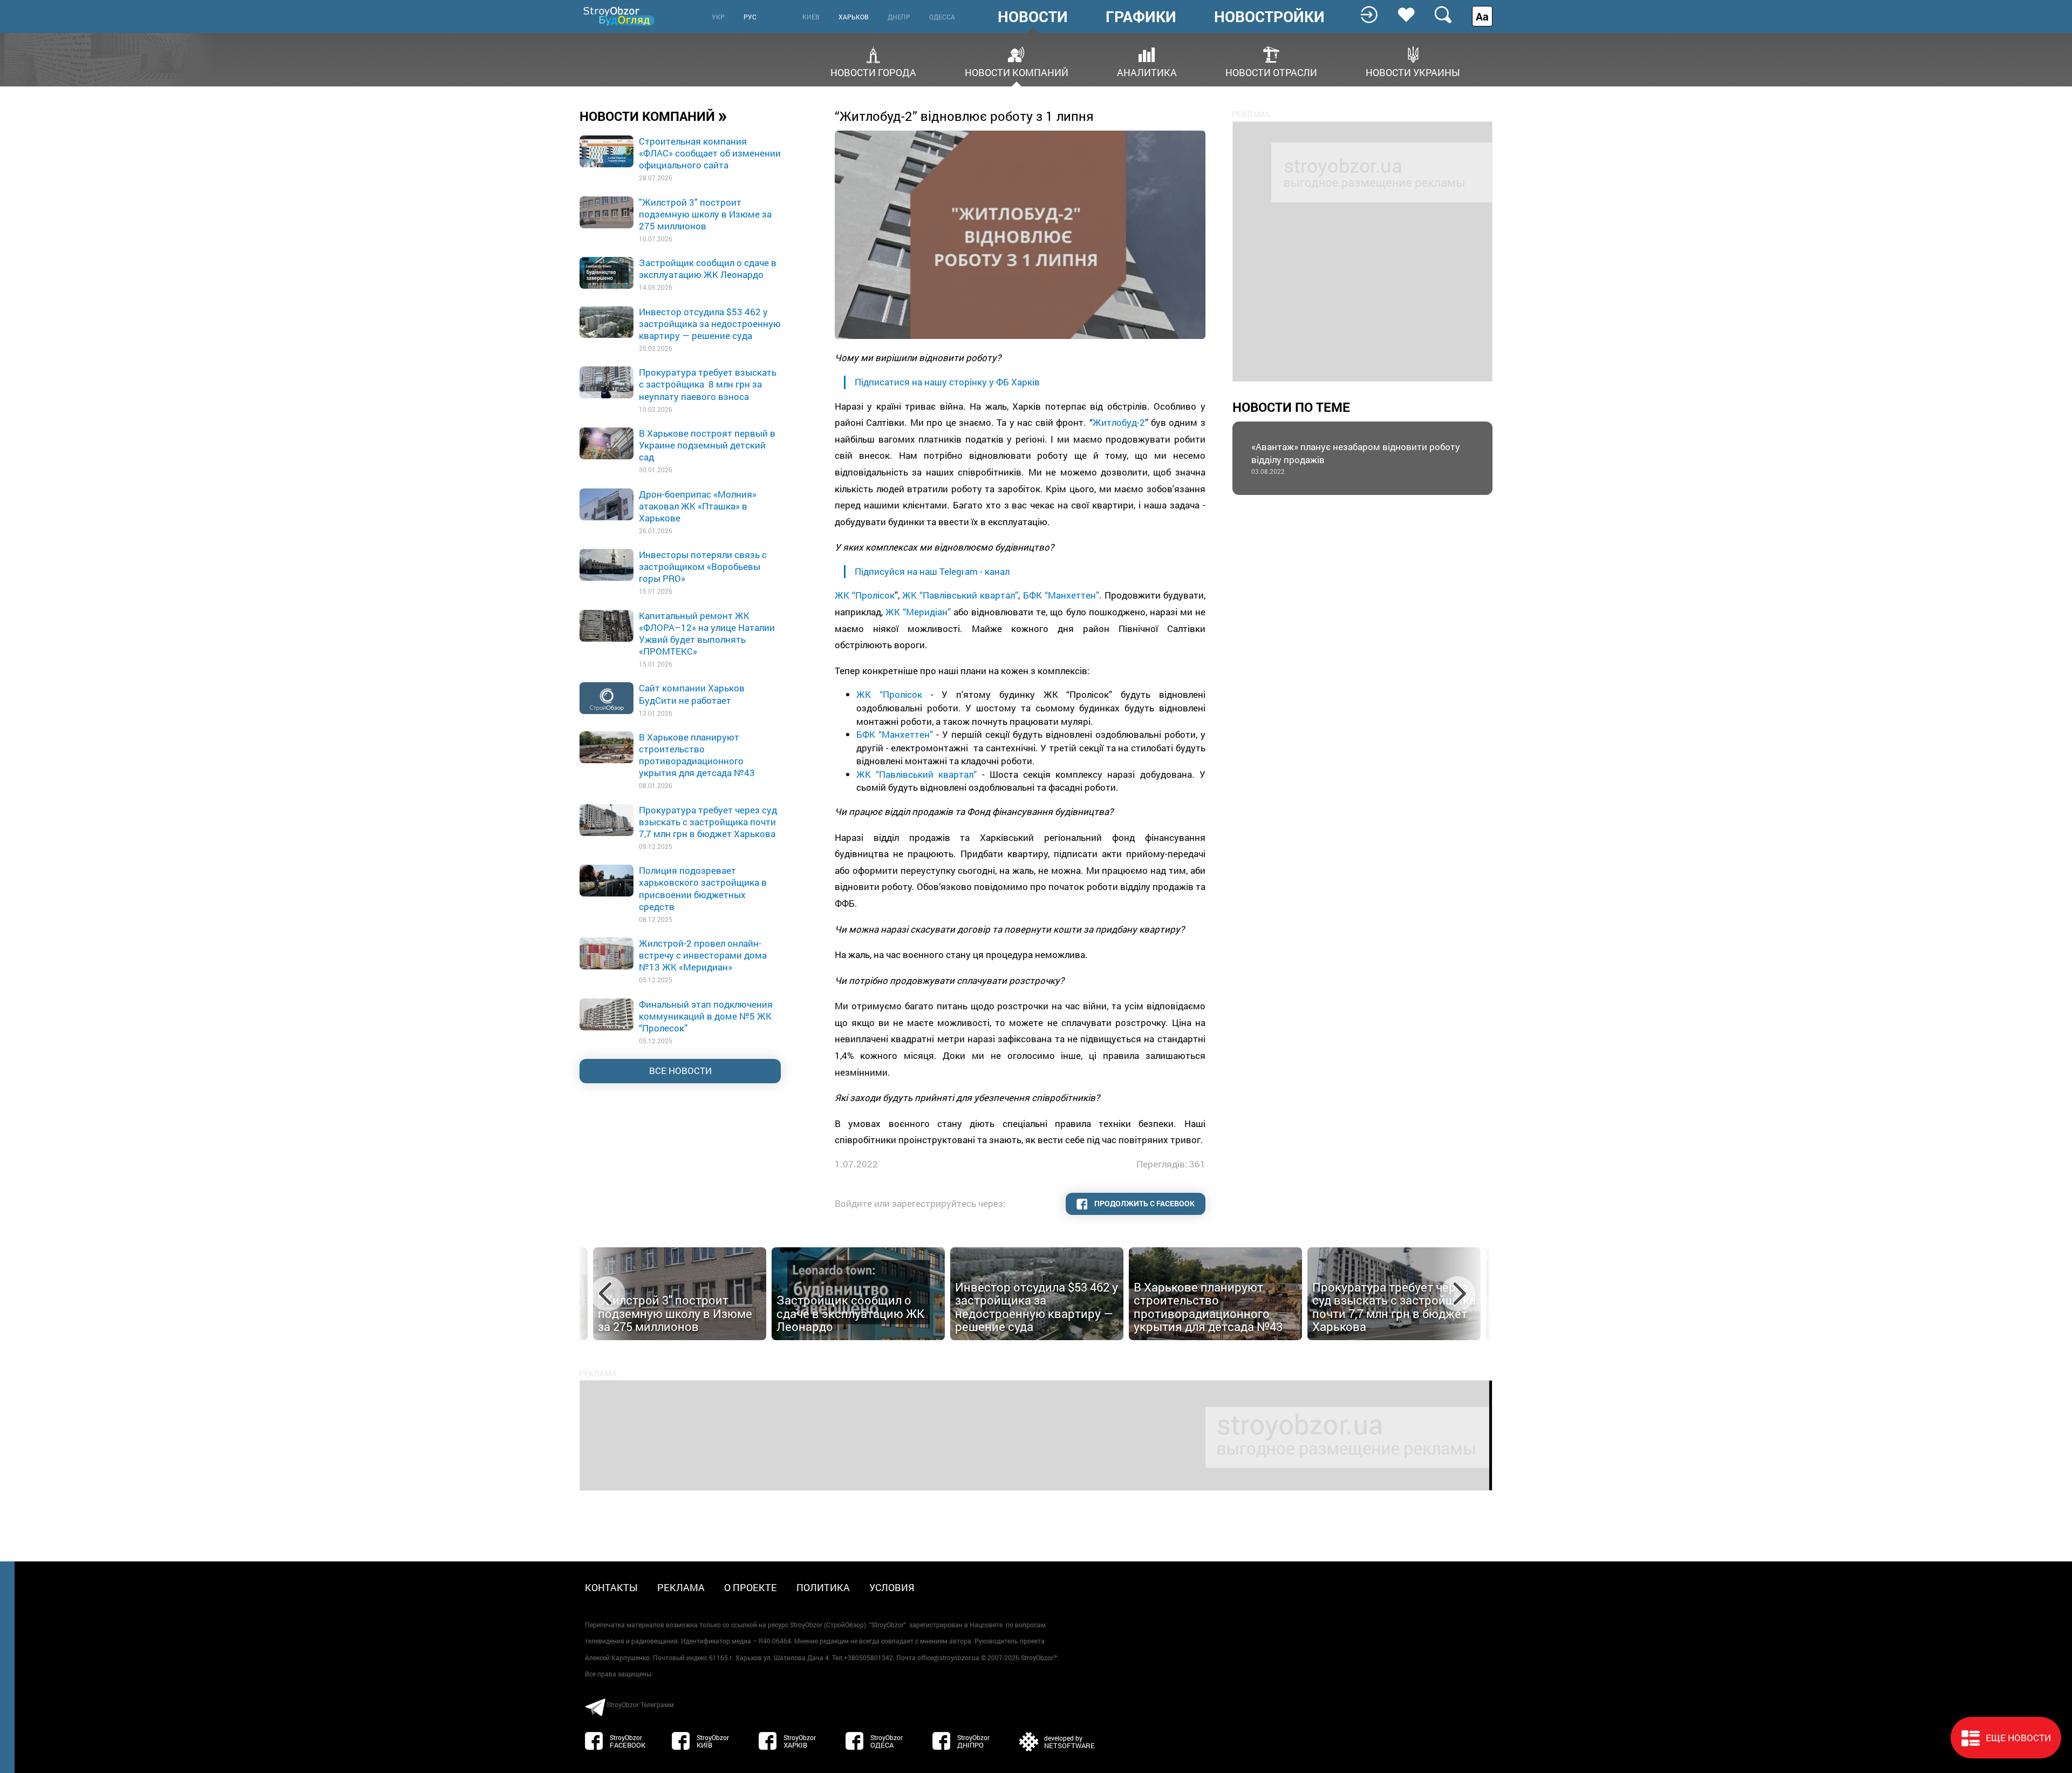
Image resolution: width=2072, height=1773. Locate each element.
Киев (811, 17)
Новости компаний (1017, 72)
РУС (750, 17)
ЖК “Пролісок (865, 595)
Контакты (611, 1587)
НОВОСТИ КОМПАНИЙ (653, 116)
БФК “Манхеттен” (1061, 595)
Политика (823, 1587)
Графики (1141, 17)
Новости (1033, 17)
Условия (892, 1587)
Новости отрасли (1271, 72)
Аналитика (1147, 72)
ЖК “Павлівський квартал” (960, 595)
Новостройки (1269, 17)
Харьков (854, 17)
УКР (718, 17)
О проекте (751, 1587)
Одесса (942, 17)
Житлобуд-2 (1119, 422)
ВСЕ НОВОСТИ (680, 1071)
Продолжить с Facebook (1144, 1203)
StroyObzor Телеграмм (640, 1704)
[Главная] (620, 16)
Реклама (681, 1587)
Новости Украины (1413, 72)
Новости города (873, 72)
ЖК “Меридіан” (918, 612)
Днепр (899, 17)
